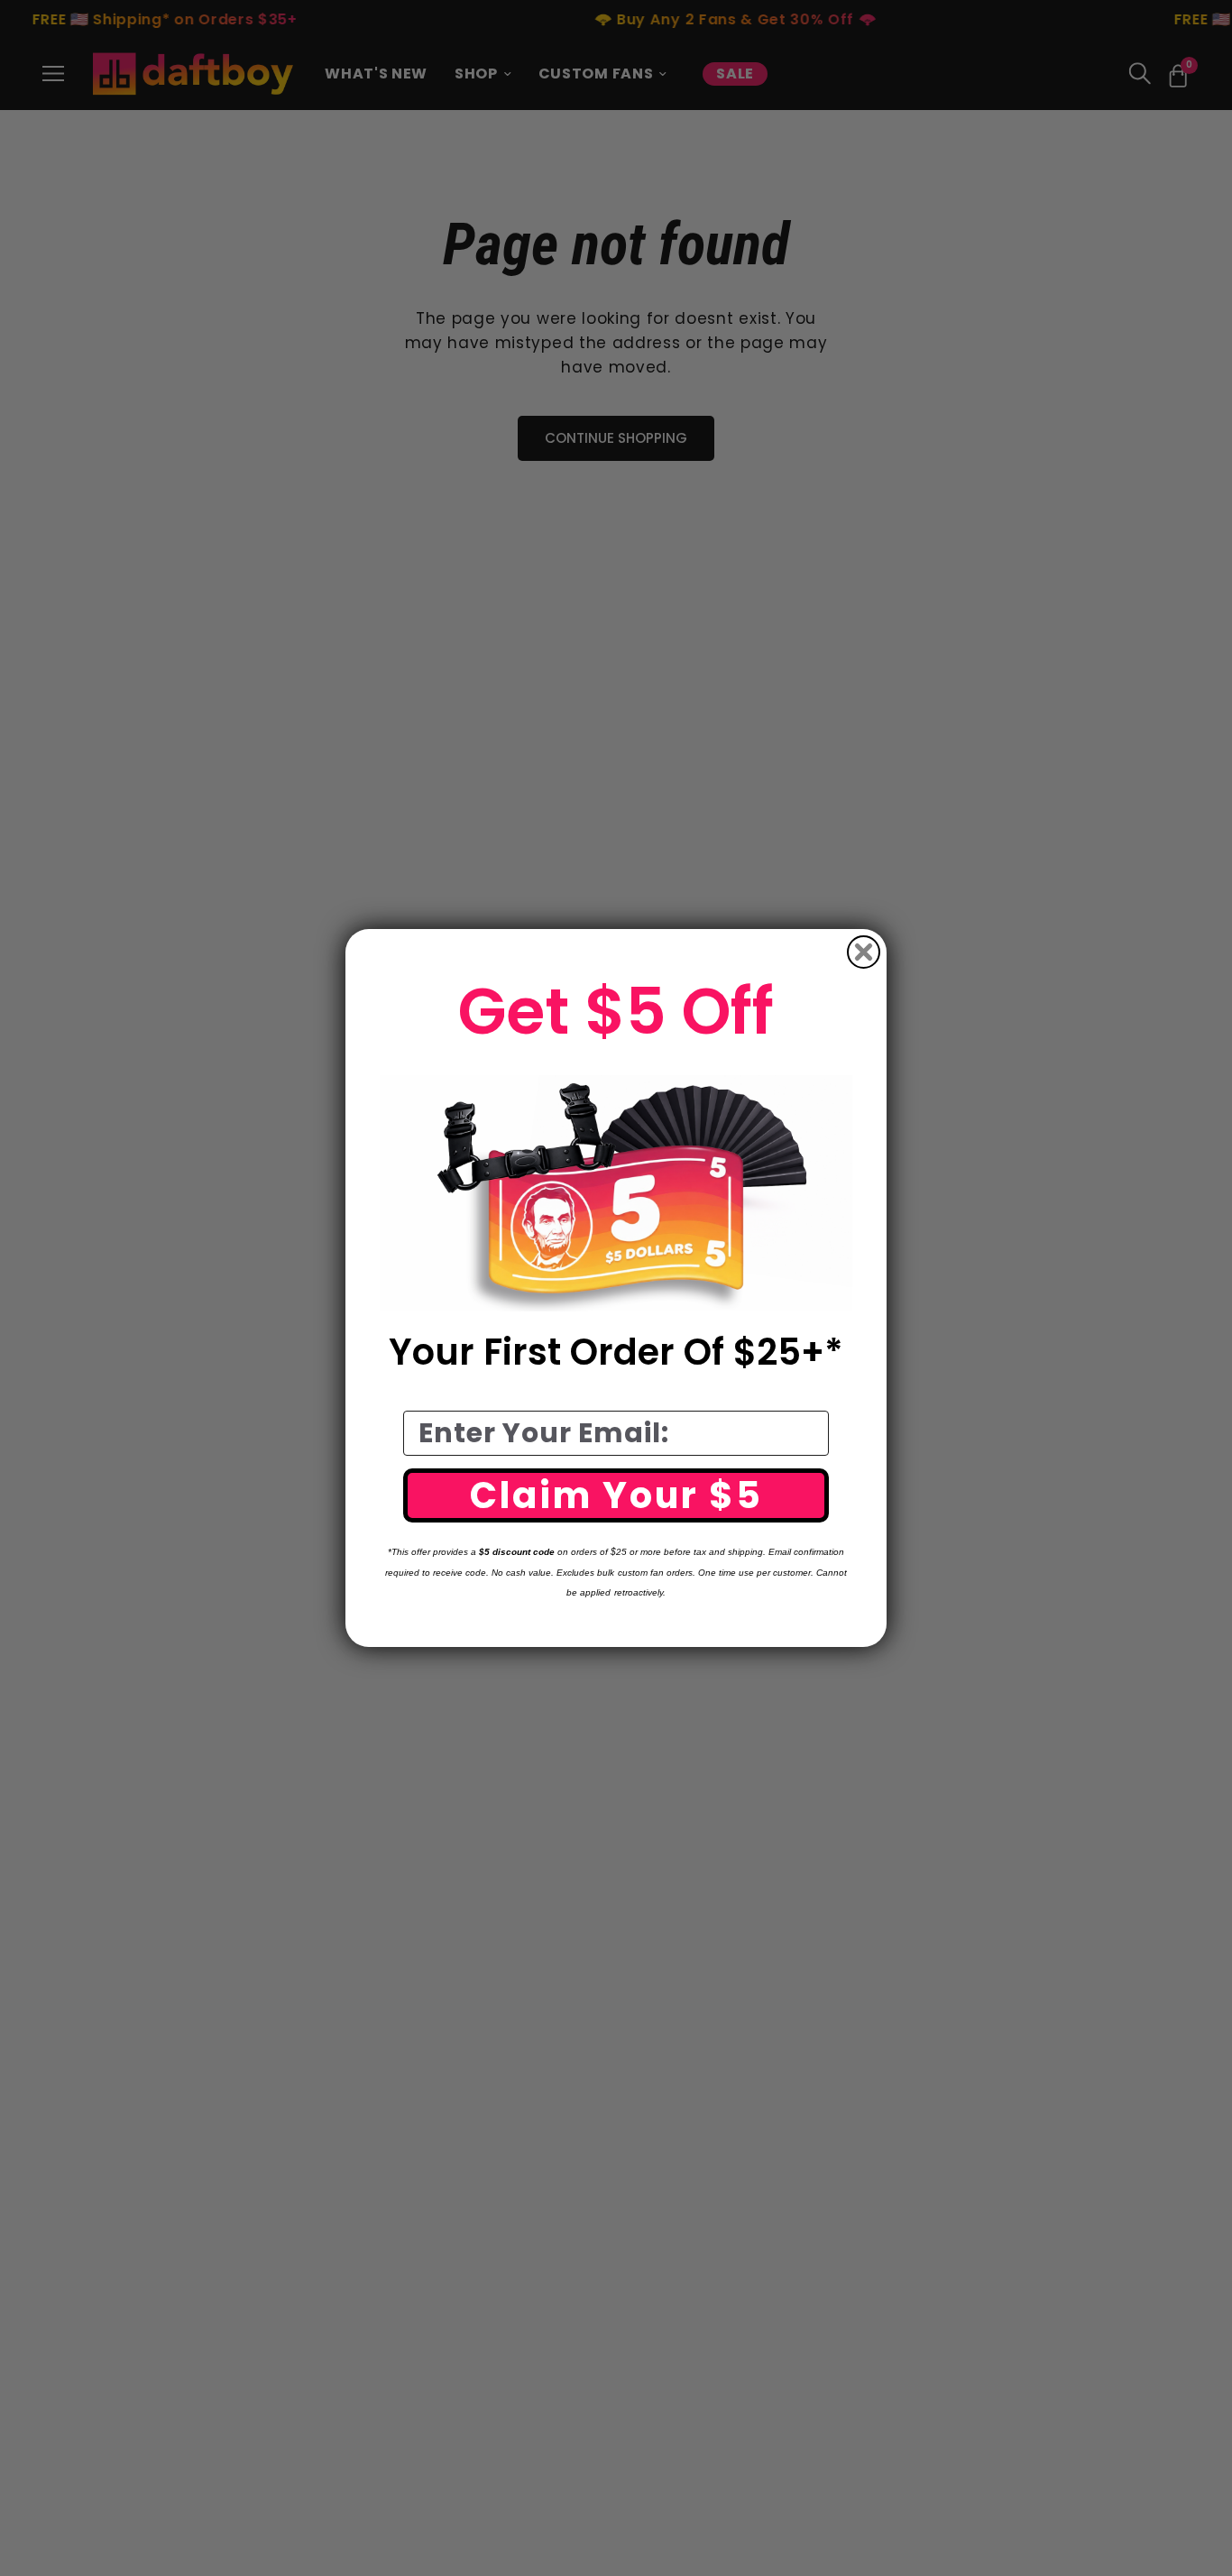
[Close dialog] (864, 952)
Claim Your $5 (616, 1495)
